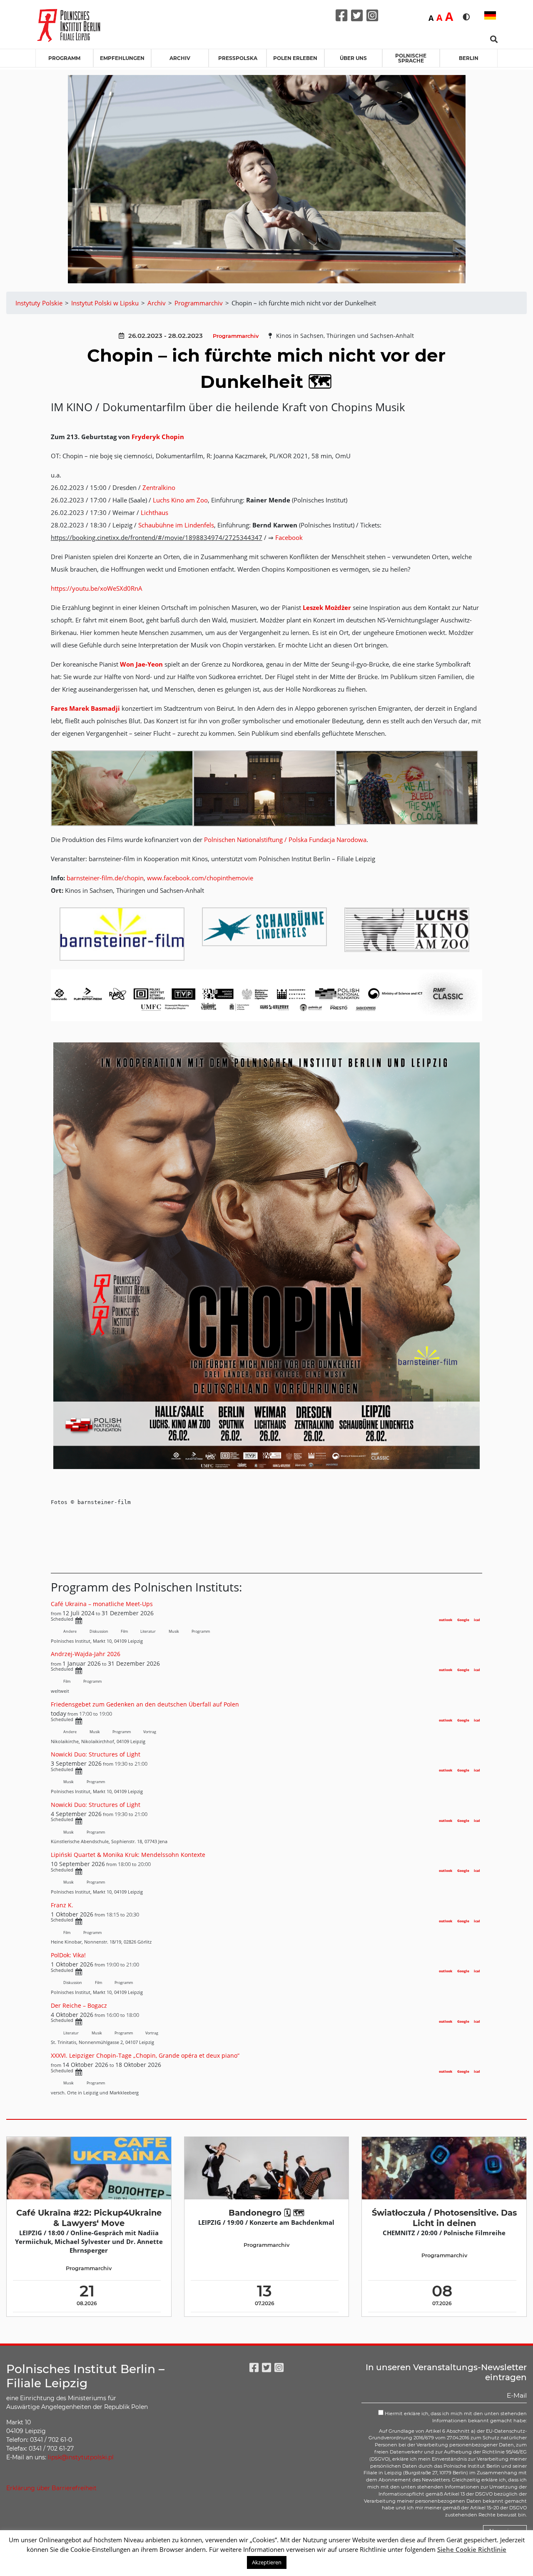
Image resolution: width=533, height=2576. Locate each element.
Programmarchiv (236, 336)
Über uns (353, 58)
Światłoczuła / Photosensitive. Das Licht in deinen (444, 2218)
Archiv (180, 58)
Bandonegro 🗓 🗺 (266, 2213)
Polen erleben (295, 58)
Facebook (289, 537)
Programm (64, 58)
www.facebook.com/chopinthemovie (200, 878)
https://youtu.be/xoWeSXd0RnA (97, 588)
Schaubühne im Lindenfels (176, 525)
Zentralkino (159, 487)
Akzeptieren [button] (267, 2562)
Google (463, 1620)
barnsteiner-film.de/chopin (105, 878)
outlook (446, 1620)
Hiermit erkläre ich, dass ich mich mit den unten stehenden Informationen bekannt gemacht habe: (455, 2417)
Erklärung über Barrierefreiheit (51, 2488)
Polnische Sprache (411, 58)
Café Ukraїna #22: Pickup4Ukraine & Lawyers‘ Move (89, 2218)
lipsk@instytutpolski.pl (81, 2457)
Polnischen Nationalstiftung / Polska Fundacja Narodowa (285, 840)
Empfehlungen (122, 58)
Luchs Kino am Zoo (180, 500)
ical (477, 1620)
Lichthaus (154, 512)
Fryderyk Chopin (158, 437)
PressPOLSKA (238, 58)
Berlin (469, 58)
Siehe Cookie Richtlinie (472, 2549)
